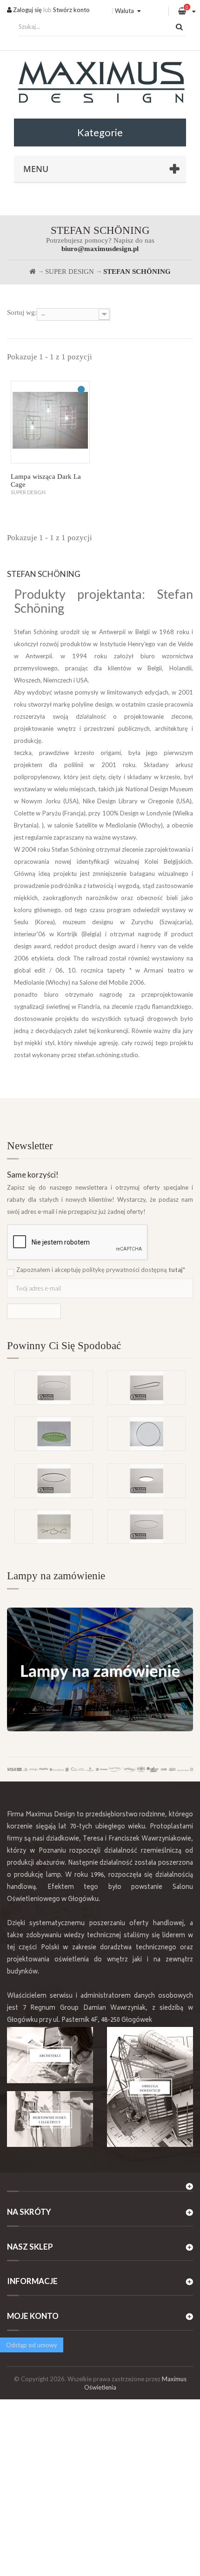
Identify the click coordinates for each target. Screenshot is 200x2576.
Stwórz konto (71, 10)
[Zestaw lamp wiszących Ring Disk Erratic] (54, 1527)
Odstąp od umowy (32, 2345)
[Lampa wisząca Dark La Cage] (50, 422)
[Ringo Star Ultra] (54, 1481)
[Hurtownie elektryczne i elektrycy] (50, 2119)
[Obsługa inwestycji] (150, 2087)
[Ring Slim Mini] (54, 1388)
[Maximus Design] (100, 83)
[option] (100, 1417)
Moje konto (33, 2316)
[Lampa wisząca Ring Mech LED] (54, 1434)
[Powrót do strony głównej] (33, 272)
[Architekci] (50, 2055)
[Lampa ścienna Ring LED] (146, 1434)
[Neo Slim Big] (146, 1481)
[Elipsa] (146, 1388)
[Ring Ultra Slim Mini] (146, 1527)
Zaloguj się (27, 10)
